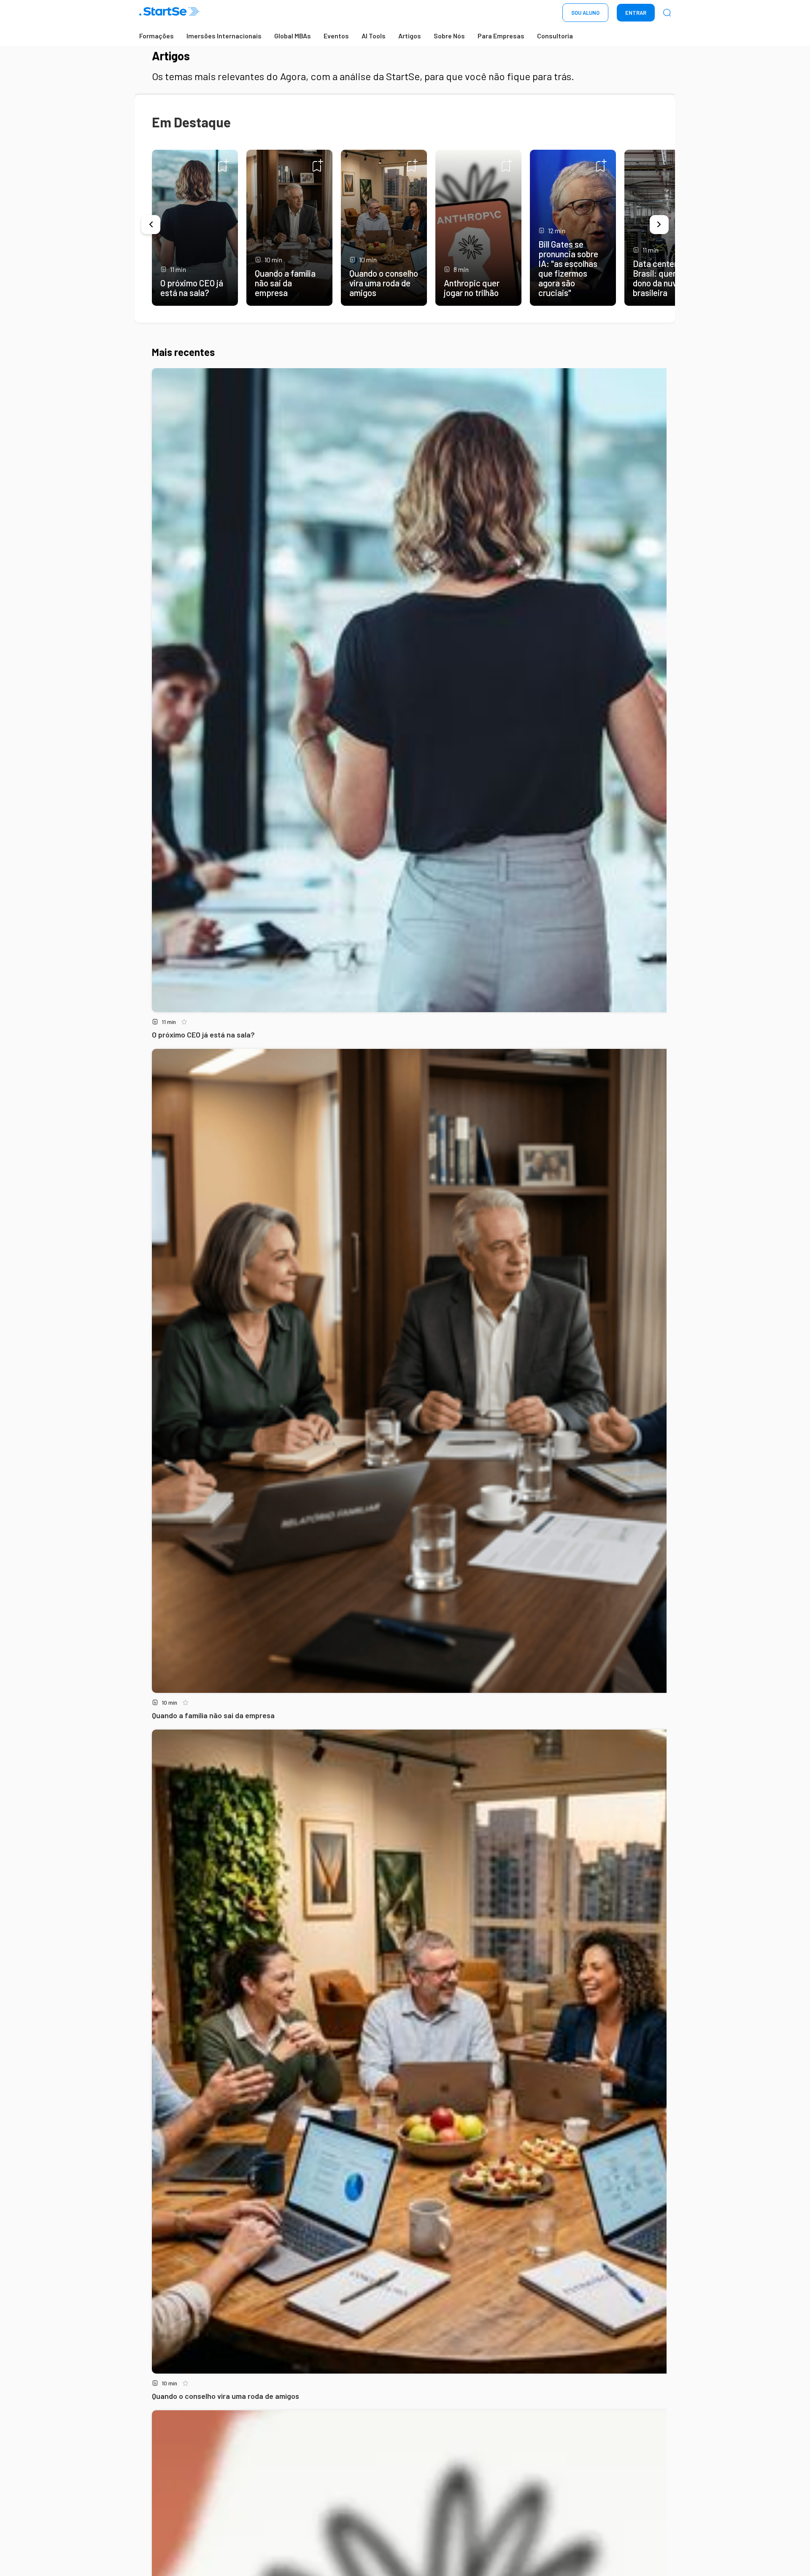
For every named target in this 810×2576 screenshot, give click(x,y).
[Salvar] (223, 165)
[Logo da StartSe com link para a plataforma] (169, 13)
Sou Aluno (585, 13)
